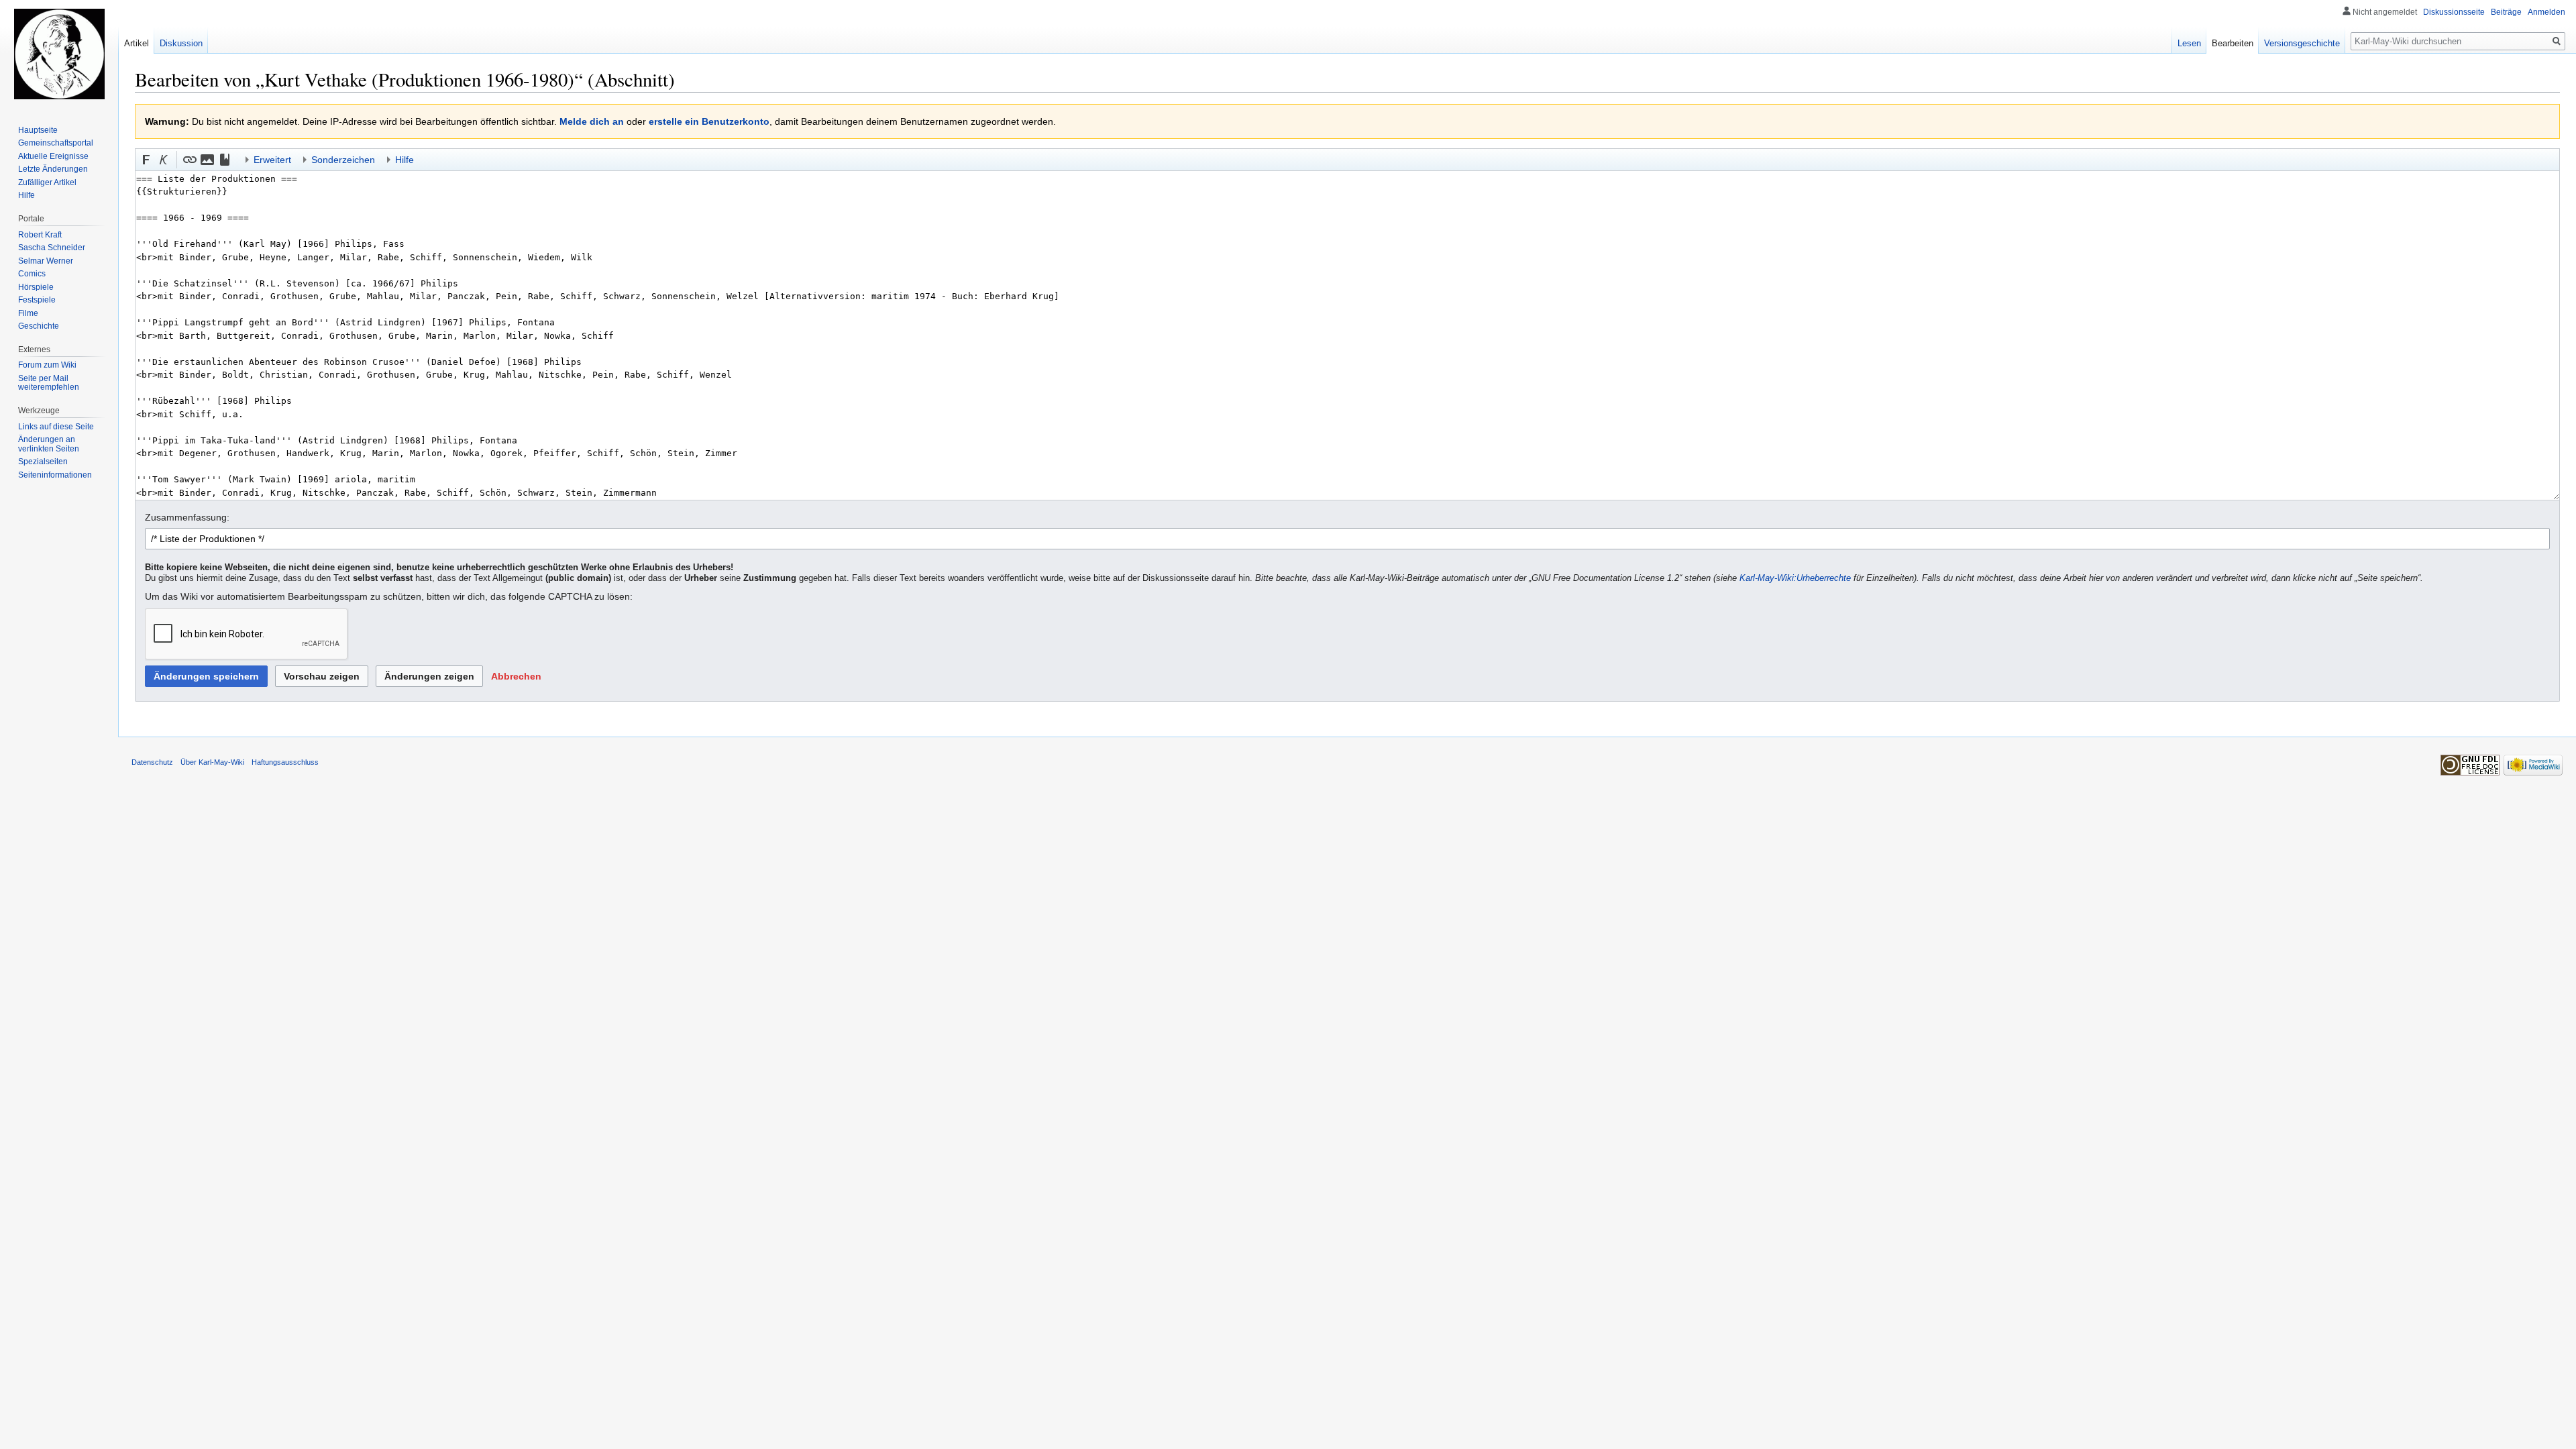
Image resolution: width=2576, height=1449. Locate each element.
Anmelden (2546, 12)
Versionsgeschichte (2302, 43)
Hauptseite (38, 130)
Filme (28, 313)
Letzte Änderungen (53, 169)
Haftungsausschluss (285, 762)
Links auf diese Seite (56, 427)
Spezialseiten (43, 462)
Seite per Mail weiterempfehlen (49, 383)
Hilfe (26, 195)
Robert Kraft (40, 235)
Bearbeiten (2233, 43)
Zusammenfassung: (187, 517)
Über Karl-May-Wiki (212, 762)
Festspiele (37, 300)
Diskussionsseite (2454, 12)
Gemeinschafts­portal (56, 143)
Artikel (137, 43)
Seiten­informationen (55, 475)
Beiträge (2506, 12)
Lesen (2189, 43)
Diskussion (181, 43)
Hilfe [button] (405, 160)
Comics (32, 274)
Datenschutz (152, 762)
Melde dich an (592, 121)
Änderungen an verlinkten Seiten (49, 444)
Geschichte (39, 326)
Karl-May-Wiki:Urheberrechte (1795, 578)
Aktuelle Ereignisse (53, 156)
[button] (146, 160)
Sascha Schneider (52, 248)
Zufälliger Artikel (47, 182)
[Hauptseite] (59, 54)
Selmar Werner (46, 261)
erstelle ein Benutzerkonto (709, 121)
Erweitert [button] (272, 160)
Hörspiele (36, 287)
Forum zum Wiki (47, 365)
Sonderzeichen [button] (343, 160)
